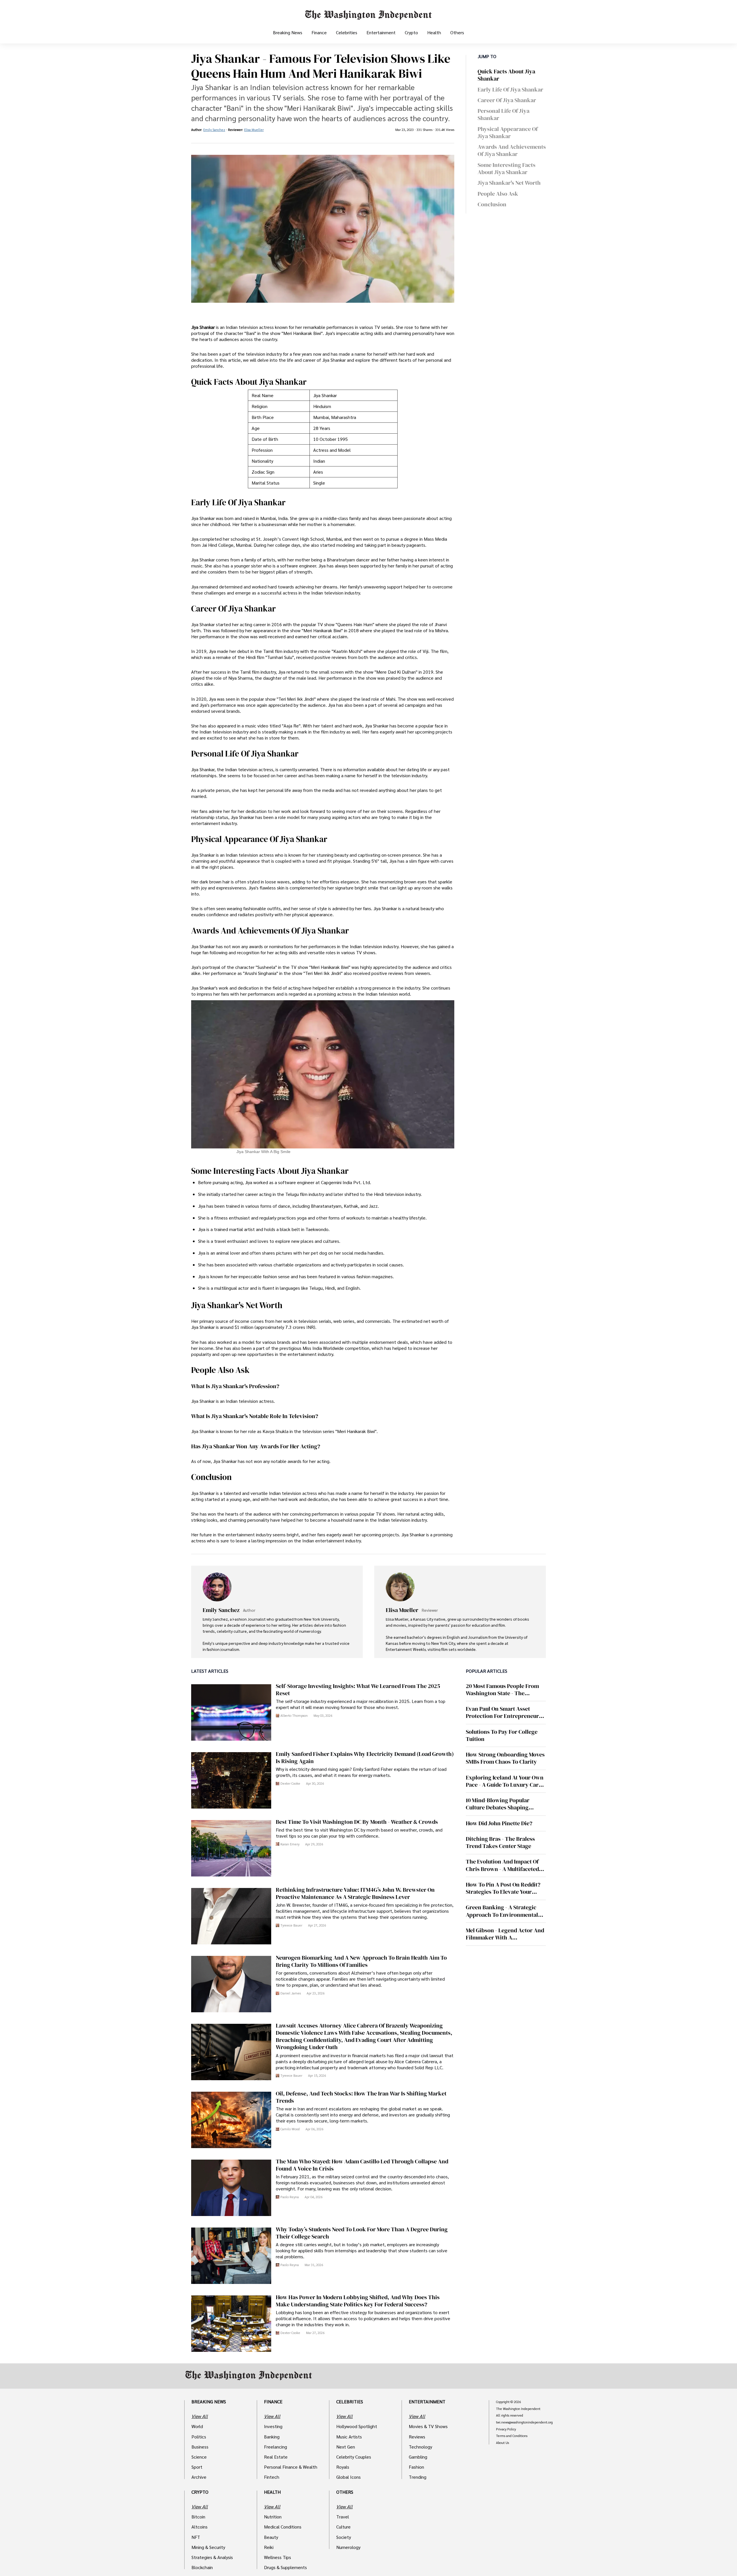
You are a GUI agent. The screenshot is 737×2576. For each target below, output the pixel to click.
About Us (503, 2443)
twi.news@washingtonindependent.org (524, 2422)
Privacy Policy (506, 2429)
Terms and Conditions (512, 2436)
